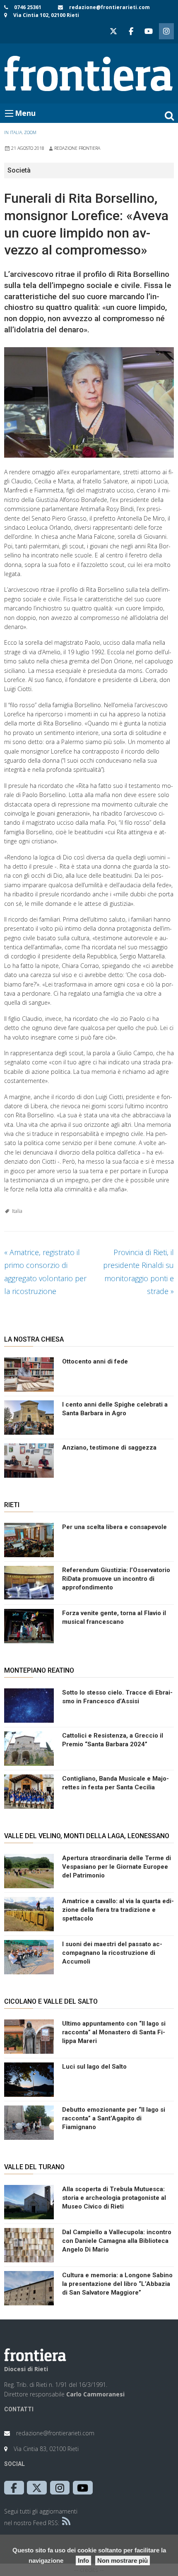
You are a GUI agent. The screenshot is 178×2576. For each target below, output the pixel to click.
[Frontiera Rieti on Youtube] (149, 31)
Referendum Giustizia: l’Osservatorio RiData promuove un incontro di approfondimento (116, 1579)
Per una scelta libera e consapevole (114, 1527)
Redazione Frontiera (77, 148)
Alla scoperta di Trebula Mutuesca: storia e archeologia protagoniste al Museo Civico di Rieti (114, 2198)
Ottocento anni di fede (95, 1361)
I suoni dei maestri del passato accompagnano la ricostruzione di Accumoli (112, 1953)
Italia (17, 1211)
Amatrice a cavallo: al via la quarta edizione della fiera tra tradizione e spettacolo (118, 1910)
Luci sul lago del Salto (94, 2067)
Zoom (30, 132)
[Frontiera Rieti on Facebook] (131, 31)
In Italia (13, 132)
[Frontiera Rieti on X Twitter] (113, 31)
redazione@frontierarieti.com (109, 7)
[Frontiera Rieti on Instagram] (166, 31)
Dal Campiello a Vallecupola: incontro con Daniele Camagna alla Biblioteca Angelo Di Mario (117, 2241)
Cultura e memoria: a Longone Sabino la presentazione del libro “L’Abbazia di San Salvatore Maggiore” (117, 2284)
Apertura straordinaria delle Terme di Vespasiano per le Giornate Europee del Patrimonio (117, 1867)
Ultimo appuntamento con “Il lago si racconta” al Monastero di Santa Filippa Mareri (114, 2032)
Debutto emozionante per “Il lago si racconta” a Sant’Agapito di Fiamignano (114, 2118)
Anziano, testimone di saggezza (109, 1448)
